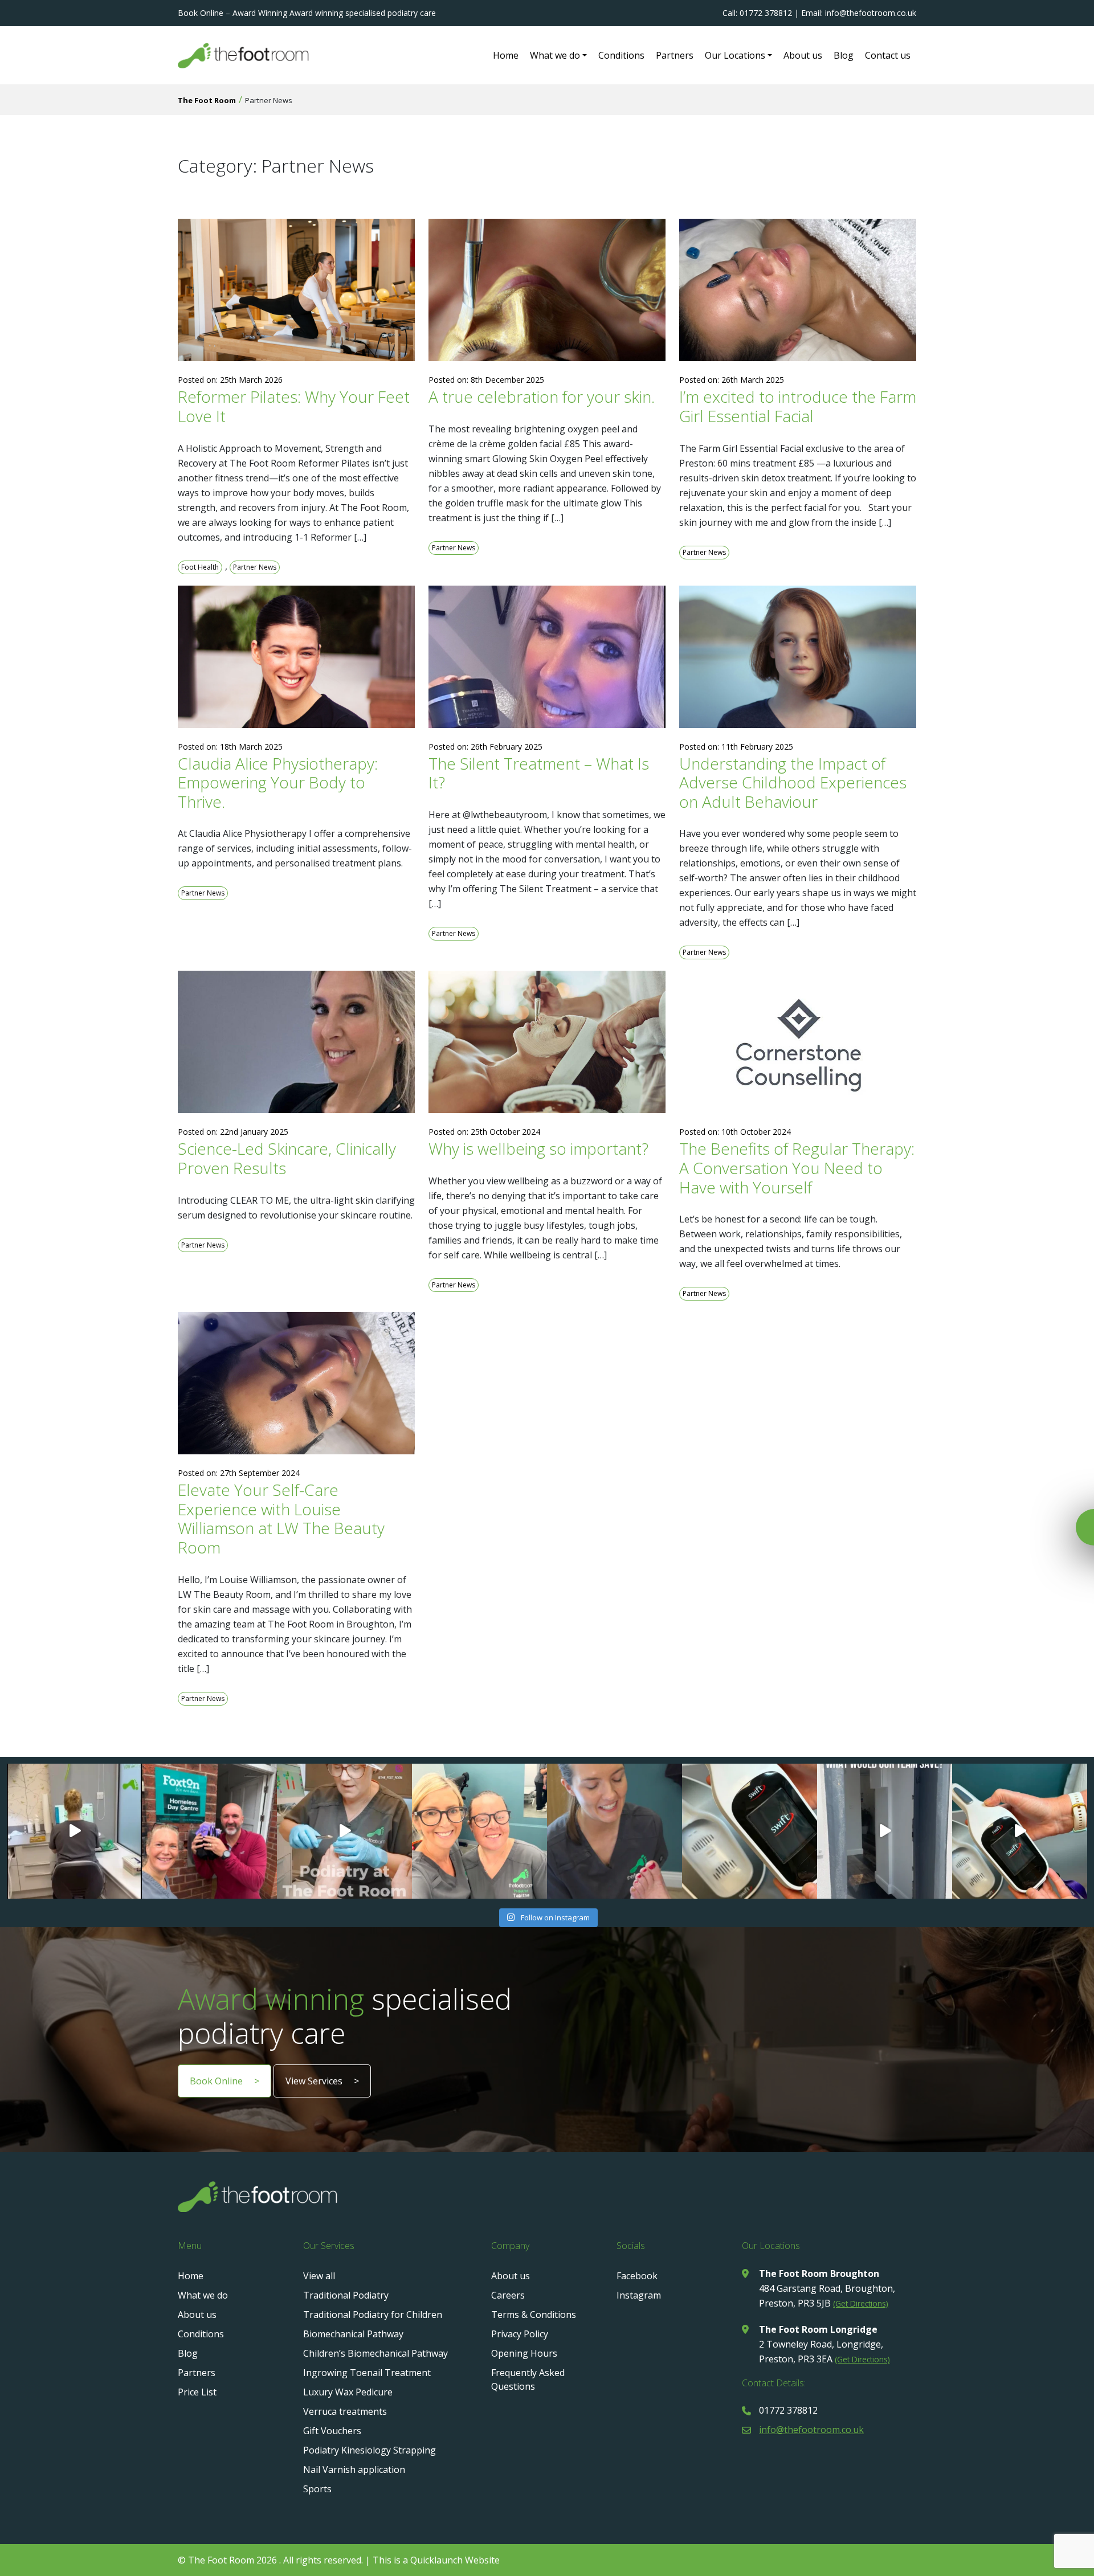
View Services (314, 2081)
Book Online (216, 2081)
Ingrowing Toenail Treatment (367, 2373)
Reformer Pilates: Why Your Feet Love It (294, 406)
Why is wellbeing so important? (538, 1148)
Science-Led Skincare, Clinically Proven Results (287, 1158)
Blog (844, 55)
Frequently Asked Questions (528, 2379)
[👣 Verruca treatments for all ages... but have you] (1020, 1831)
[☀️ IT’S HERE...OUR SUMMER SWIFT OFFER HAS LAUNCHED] (750, 1831)
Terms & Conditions (534, 2315)
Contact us (888, 55)
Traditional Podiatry (346, 2295)
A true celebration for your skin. (542, 396)
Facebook (637, 2276)
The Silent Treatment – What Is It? (539, 773)
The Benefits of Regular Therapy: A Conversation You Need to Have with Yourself (797, 1168)
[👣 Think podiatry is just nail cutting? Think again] (615, 1831)
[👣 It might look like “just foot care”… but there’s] (344, 1831)
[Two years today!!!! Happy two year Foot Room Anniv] (479, 1831)
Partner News (255, 567)
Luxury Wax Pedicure (348, 2392)
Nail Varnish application (354, 2469)
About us (803, 55)
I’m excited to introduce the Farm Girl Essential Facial (798, 406)
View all (319, 2276)
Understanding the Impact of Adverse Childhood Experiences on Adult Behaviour (793, 782)
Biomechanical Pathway (353, 2334)
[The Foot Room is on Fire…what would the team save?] (885, 1831)
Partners (675, 55)
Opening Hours (524, 2353)
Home (506, 55)
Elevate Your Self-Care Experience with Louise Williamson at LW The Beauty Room (281, 1518)
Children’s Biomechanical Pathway (375, 2353)
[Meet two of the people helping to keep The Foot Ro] (74, 1831)
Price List (197, 2392)
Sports (317, 2489)
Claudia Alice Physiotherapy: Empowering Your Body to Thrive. (278, 782)
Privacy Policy (520, 2334)
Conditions (621, 55)
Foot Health (200, 567)
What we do (555, 55)
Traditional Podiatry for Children (373, 2315)
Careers (508, 2295)
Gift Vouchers (332, 2431)
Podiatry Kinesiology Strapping (370, 2450)
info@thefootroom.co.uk (811, 2430)
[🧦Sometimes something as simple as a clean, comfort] (209, 1831)
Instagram (639, 2295)
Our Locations (735, 55)
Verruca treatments (345, 2411)
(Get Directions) (861, 2303)
